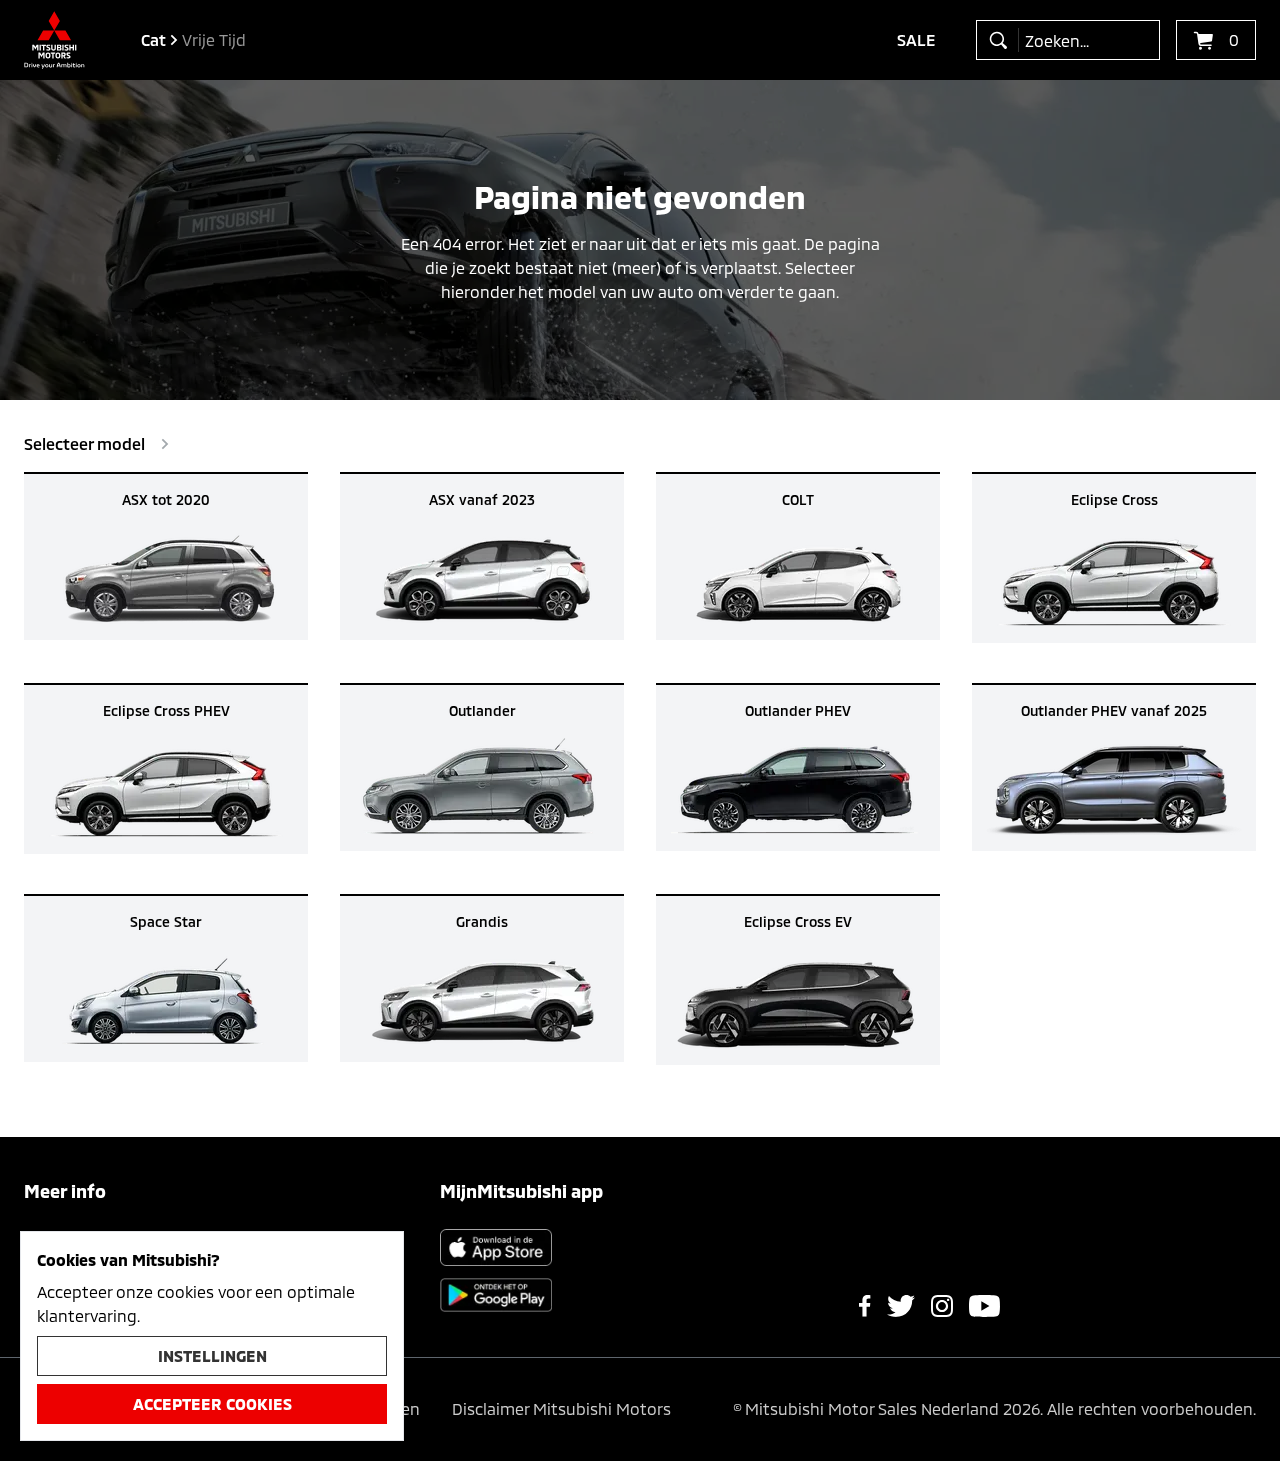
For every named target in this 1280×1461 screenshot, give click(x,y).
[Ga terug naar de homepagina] (54, 40)
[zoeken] (1002, 40)
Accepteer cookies (212, 1403)
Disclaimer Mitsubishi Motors (561, 1408)
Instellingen (212, 1355)
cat (153, 39)
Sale (916, 39)
